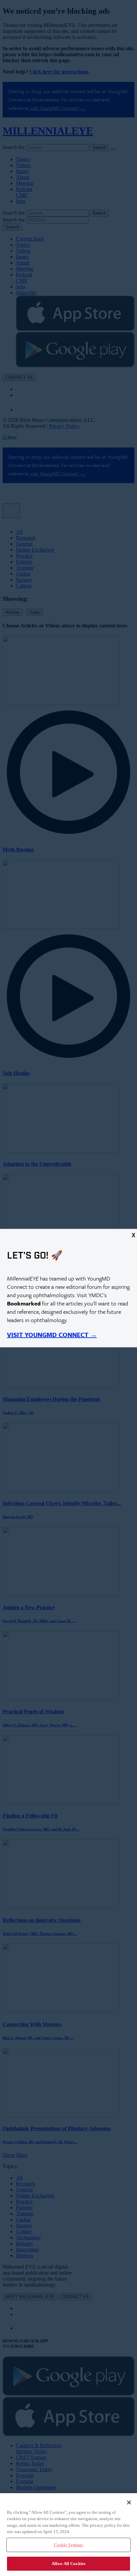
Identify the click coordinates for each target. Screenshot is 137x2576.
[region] (68, 2535)
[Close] (129, 2502)
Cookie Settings (69, 2545)
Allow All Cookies (68, 2564)
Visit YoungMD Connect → (52, 1335)
